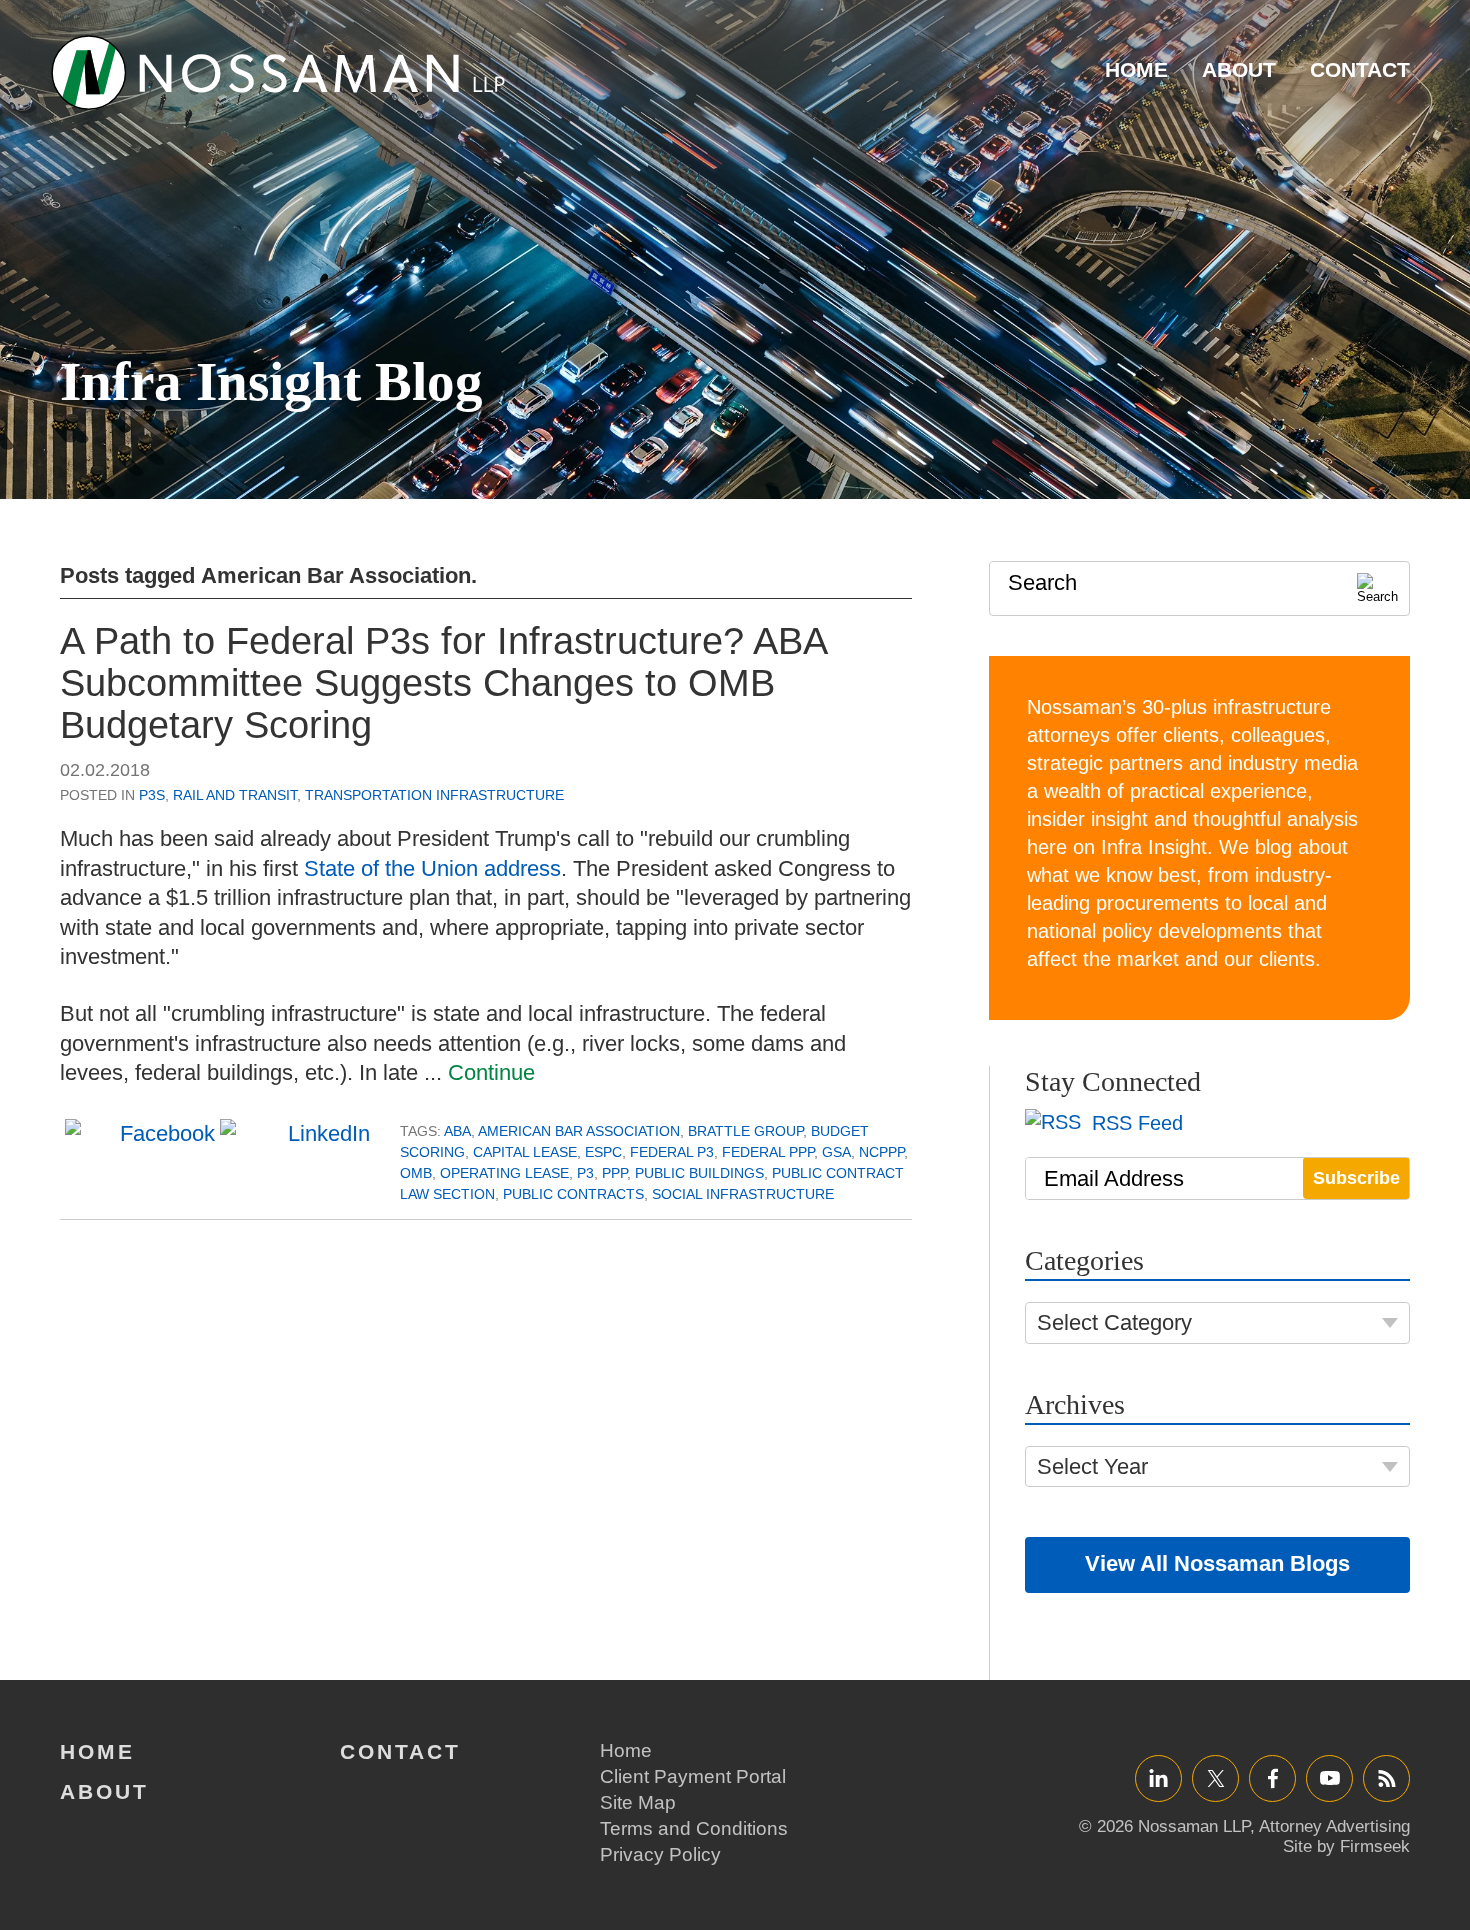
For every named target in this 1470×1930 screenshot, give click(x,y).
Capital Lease (525, 1152)
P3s (152, 795)
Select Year (1092, 1466)
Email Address (1114, 1178)
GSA (836, 1152)
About (1239, 69)
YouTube (1329, 1777)
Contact (1360, 69)
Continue (491, 1072)
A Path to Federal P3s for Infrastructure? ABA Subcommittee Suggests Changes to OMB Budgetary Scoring (443, 683)
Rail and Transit (235, 795)
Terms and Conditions (694, 1828)
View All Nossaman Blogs (1217, 1563)
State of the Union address (432, 868)
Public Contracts (573, 1194)
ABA (457, 1131)
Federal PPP (768, 1152)
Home (1136, 69)
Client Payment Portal (693, 1776)
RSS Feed (1134, 1123)
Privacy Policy (660, 1854)
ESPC (603, 1152)
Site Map (638, 1802)
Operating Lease (504, 1173)
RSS (1387, 1777)
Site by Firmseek (1346, 1846)
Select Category (1114, 1322)
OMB (416, 1173)
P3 (585, 1173)
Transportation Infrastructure (434, 795)
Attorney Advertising (1334, 1826)
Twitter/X (1215, 1777)
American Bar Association (579, 1131)
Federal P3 (672, 1152)
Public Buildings (699, 1173)
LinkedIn (1158, 1777)
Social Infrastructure (743, 1194)
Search (1042, 582)
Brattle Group (745, 1131)
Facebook (1272, 1777)
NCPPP (881, 1152)
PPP (614, 1173)
